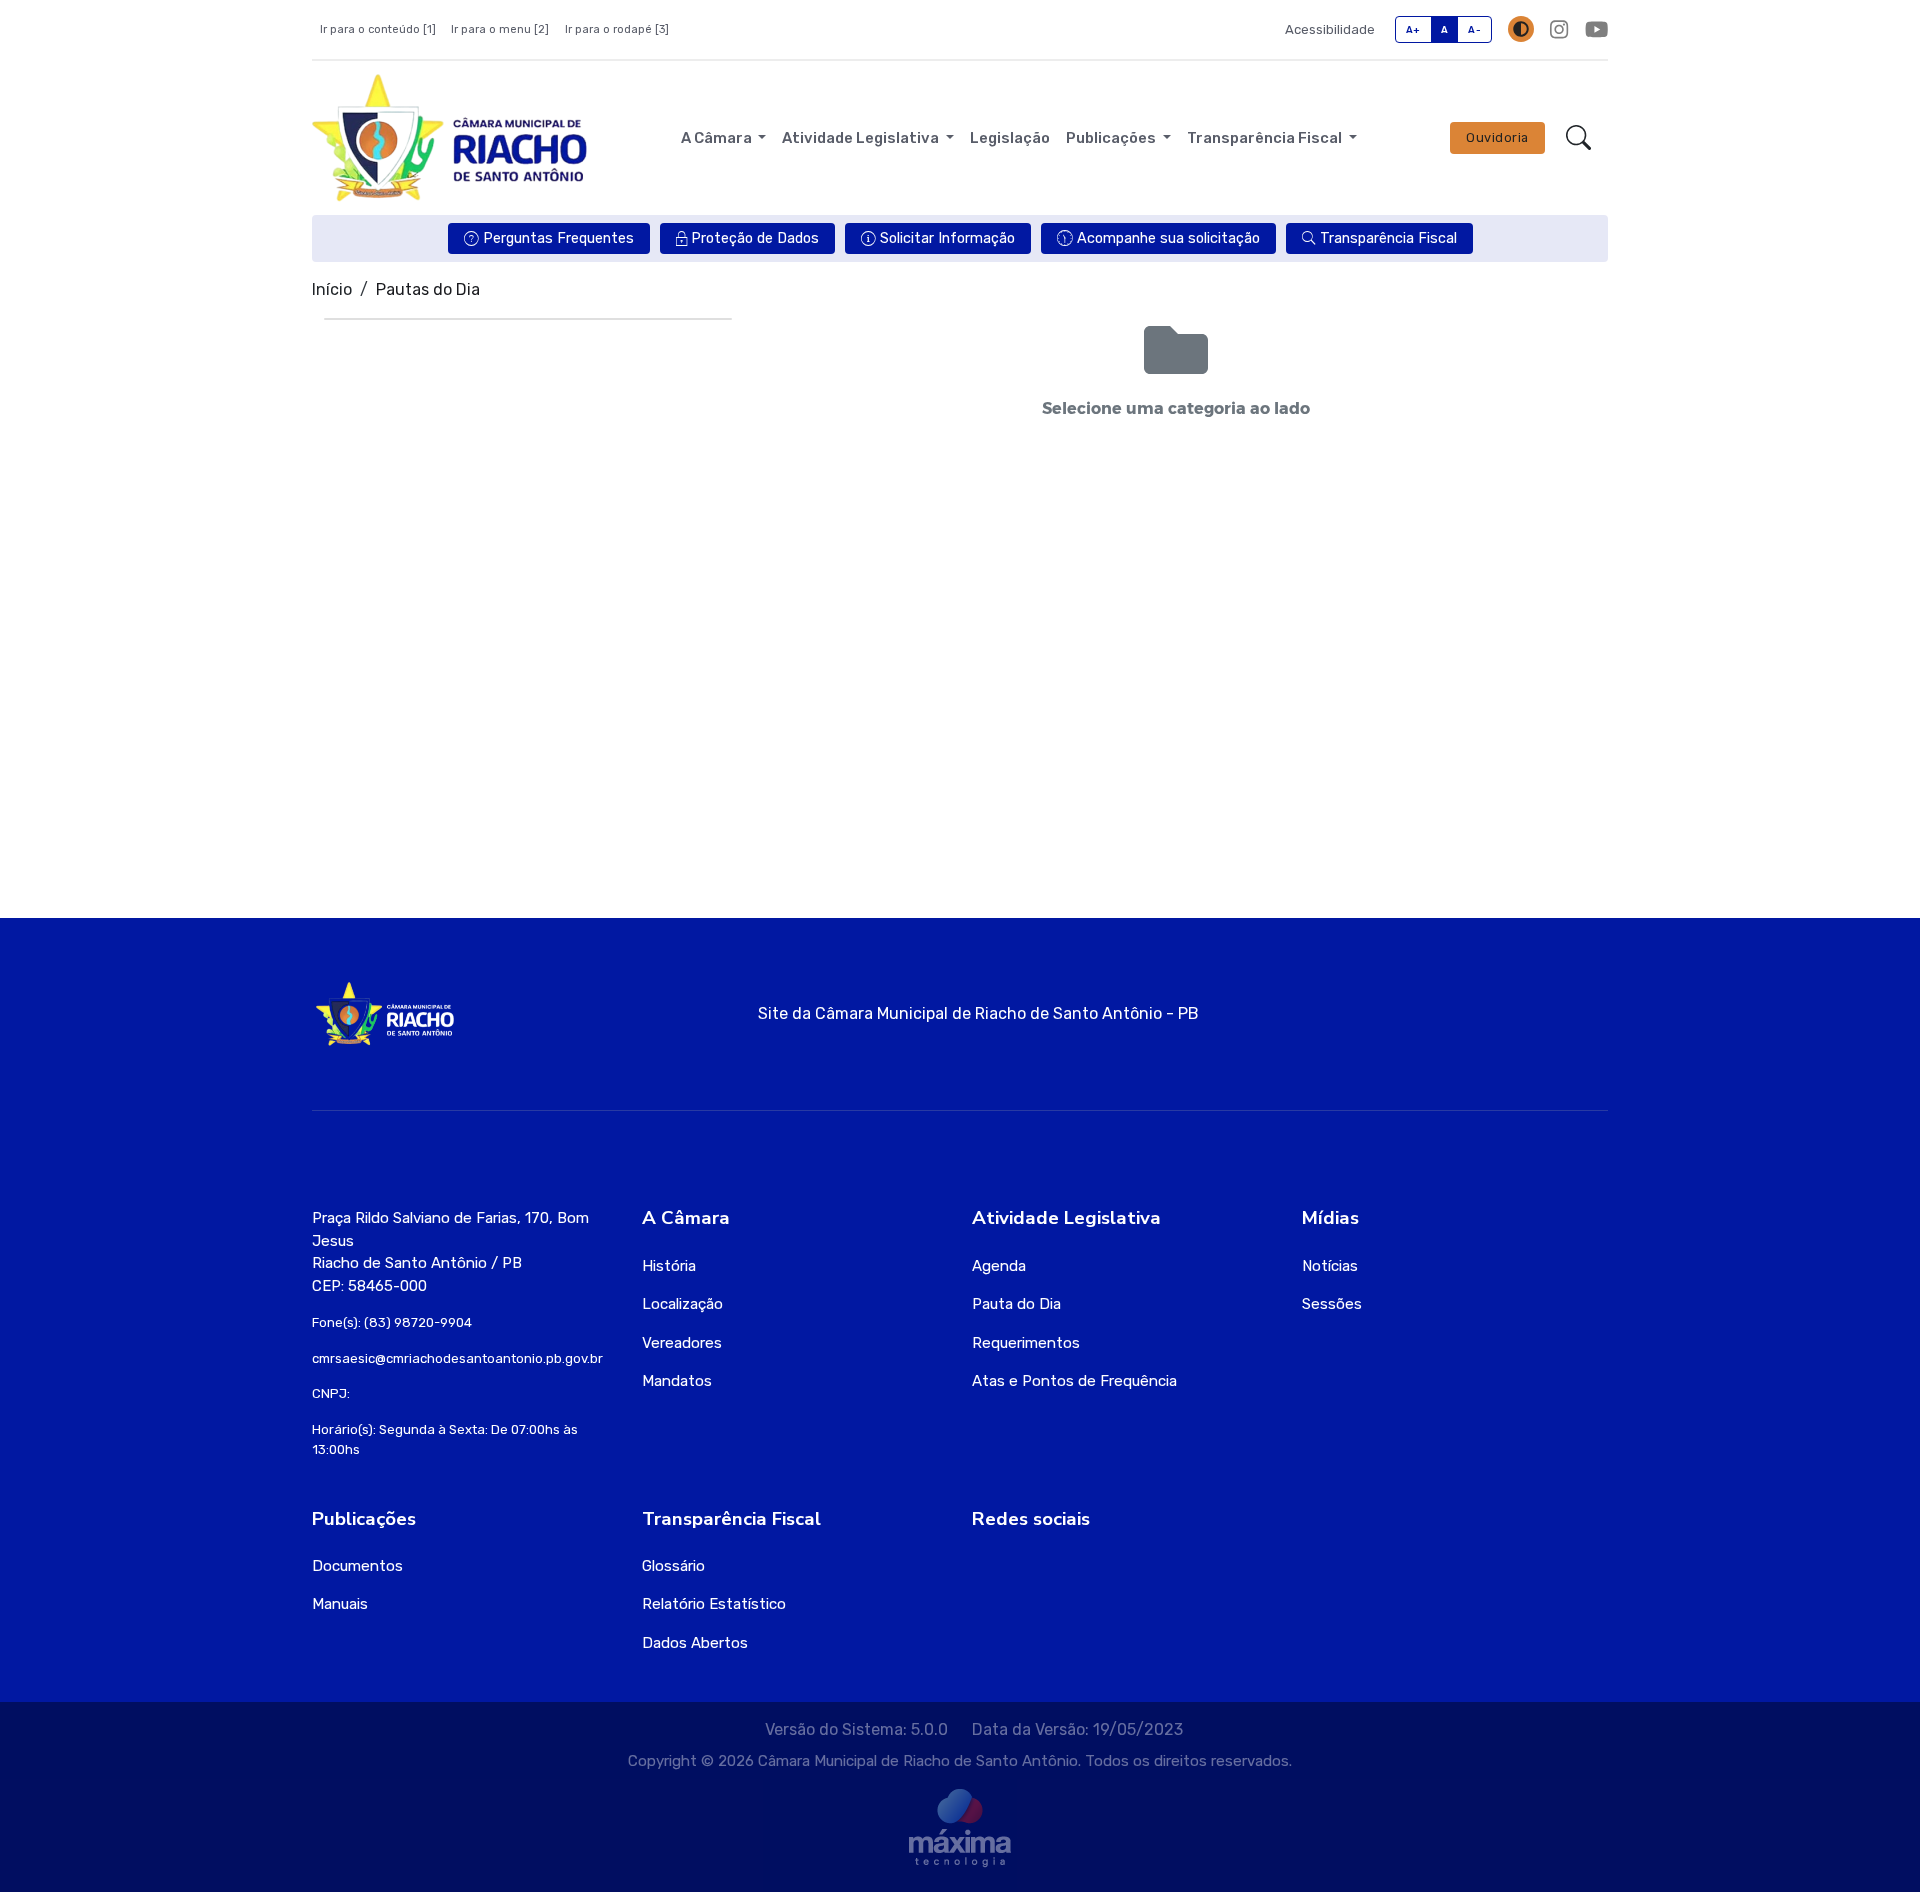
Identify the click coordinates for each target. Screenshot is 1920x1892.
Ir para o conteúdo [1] (378, 29)
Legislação (1010, 138)
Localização (682, 1304)
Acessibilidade (1330, 29)
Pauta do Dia (1016, 1304)
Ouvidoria (1497, 137)
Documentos (357, 1566)
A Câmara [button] (718, 138)
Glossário (673, 1566)
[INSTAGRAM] (1559, 29)
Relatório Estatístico (714, 1604)
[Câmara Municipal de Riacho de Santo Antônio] (449, 138)
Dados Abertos (695, 1643)
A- (1474, 29)
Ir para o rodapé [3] (617, 29)
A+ (1413, 29)
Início (332, 289)
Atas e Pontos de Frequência (1074, 1381)
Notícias (1330, 1266)
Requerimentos (1026, 1343)
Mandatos (677, 1381)
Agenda (999, 1266)
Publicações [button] (1112, 138)
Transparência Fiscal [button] (1266, 138)
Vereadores (682, 1343)
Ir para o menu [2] (500, 29)
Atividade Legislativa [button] (862, 138)
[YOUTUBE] (1596, 29)
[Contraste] (1521, 29)
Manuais (340, 1604)
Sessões (1332, 1304)
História (669, 1266)
